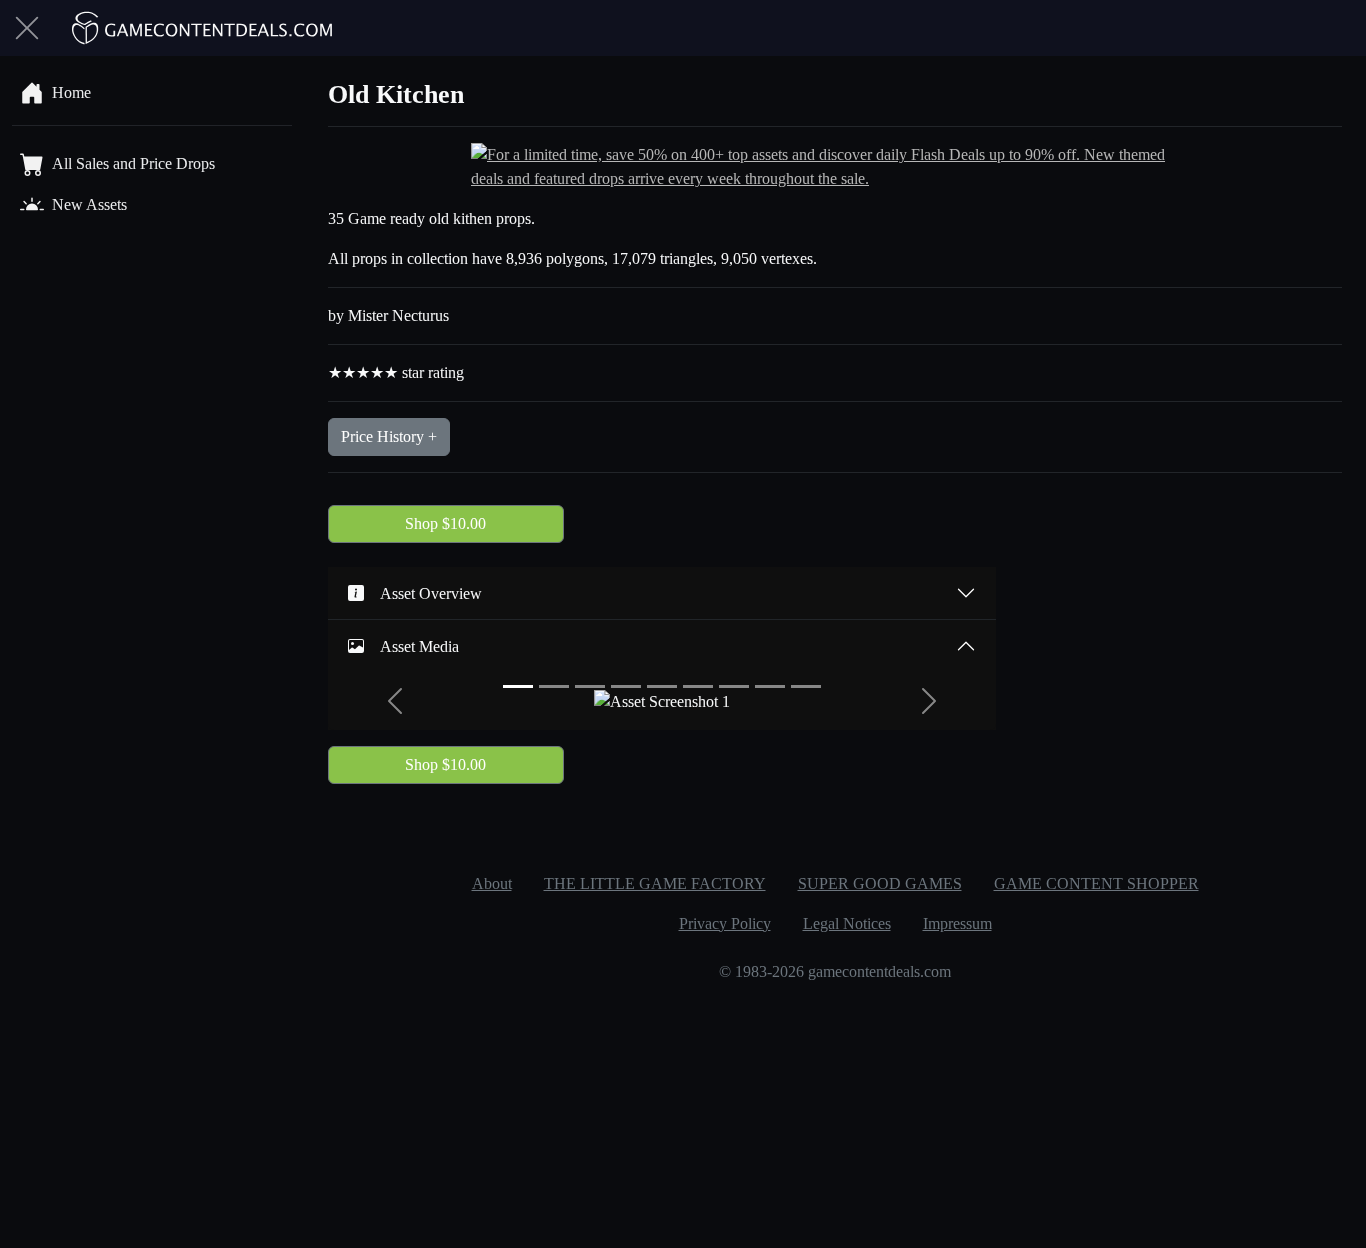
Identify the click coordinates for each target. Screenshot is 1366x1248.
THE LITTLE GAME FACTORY (655, 883)
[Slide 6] (698, 686)
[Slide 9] (806, 686)
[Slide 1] (518, 686)
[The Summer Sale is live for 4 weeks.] (835, 165)
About (492, 883)
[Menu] (27, 28)
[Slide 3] (590, 686)
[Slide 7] (734, 686)
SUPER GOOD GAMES (880, 883)
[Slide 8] (770, 686)
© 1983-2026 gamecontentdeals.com (835, 971)
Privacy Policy (725, 923)
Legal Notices (847, 923)
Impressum (957, 923)
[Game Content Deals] (203, 28)
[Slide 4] (626, 686)
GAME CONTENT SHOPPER (1096, 883)
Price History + (389, 436)
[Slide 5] (662, 686)
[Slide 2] (554, 686)
